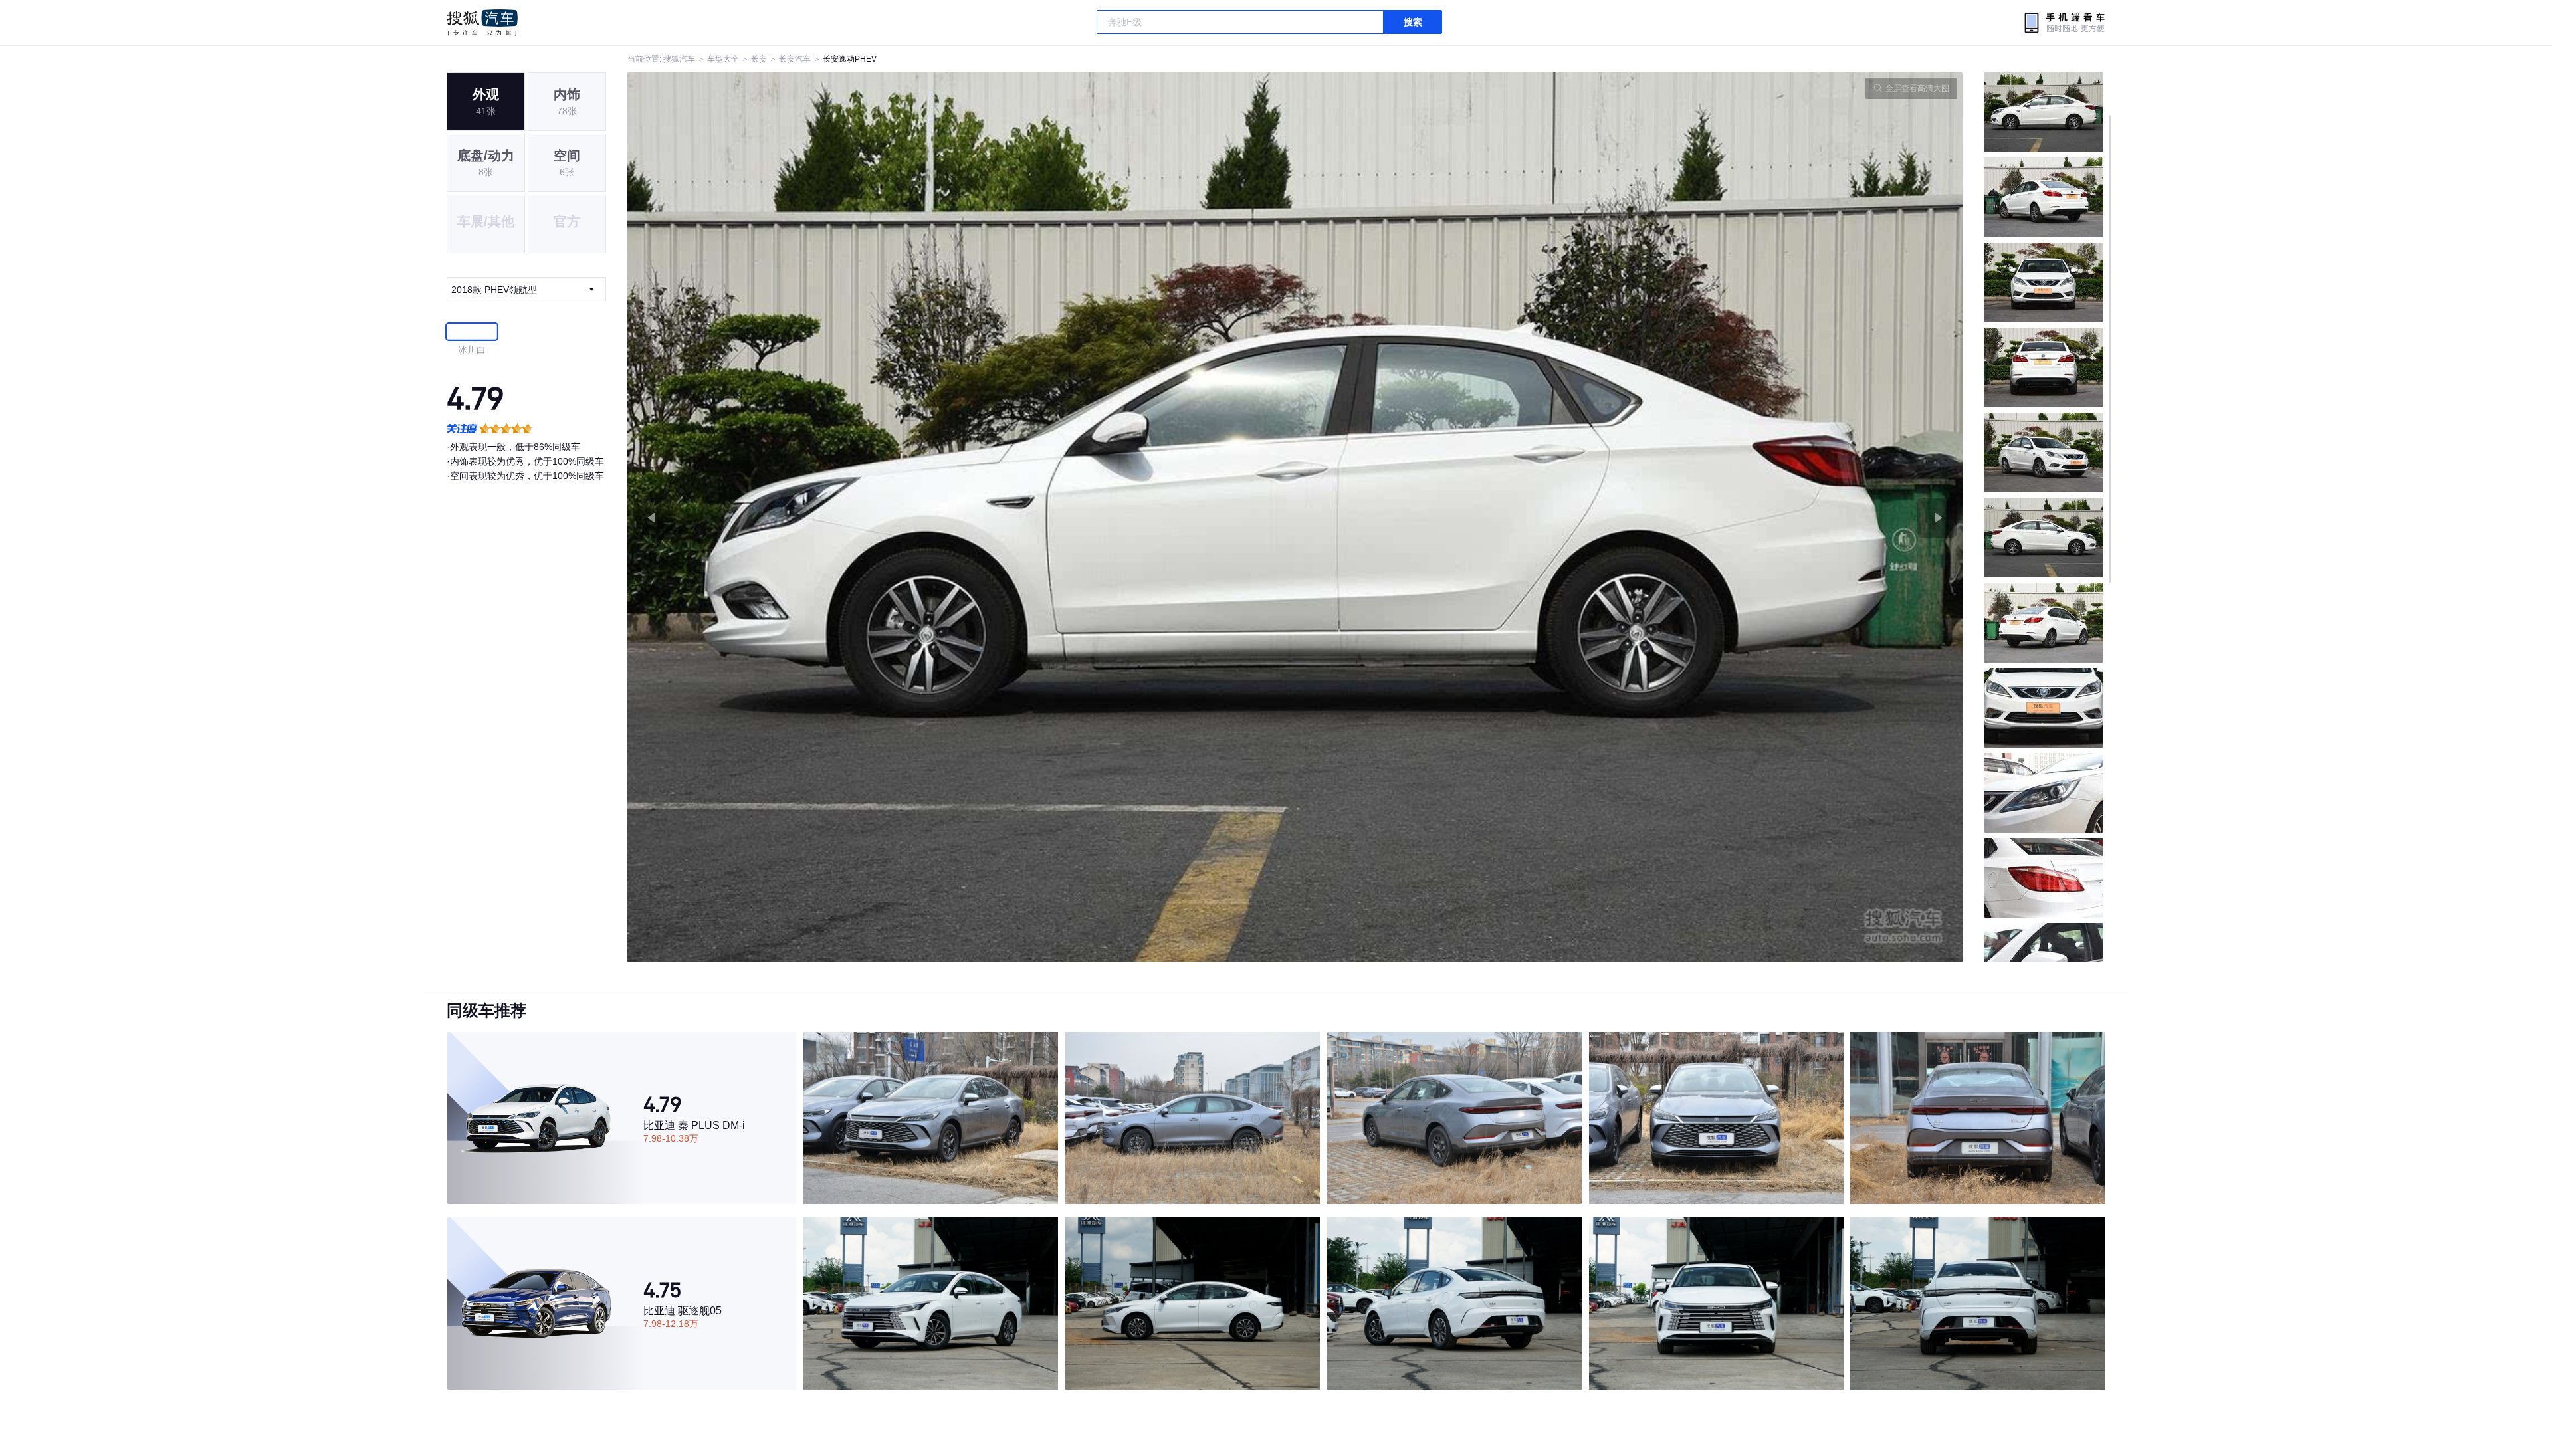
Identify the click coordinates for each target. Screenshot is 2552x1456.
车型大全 (723, 59)
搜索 (1413, 22)
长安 (759, 59)
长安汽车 (795, 59)
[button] (961, 517)
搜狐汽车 (482, 23)
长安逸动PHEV (850, 59)
